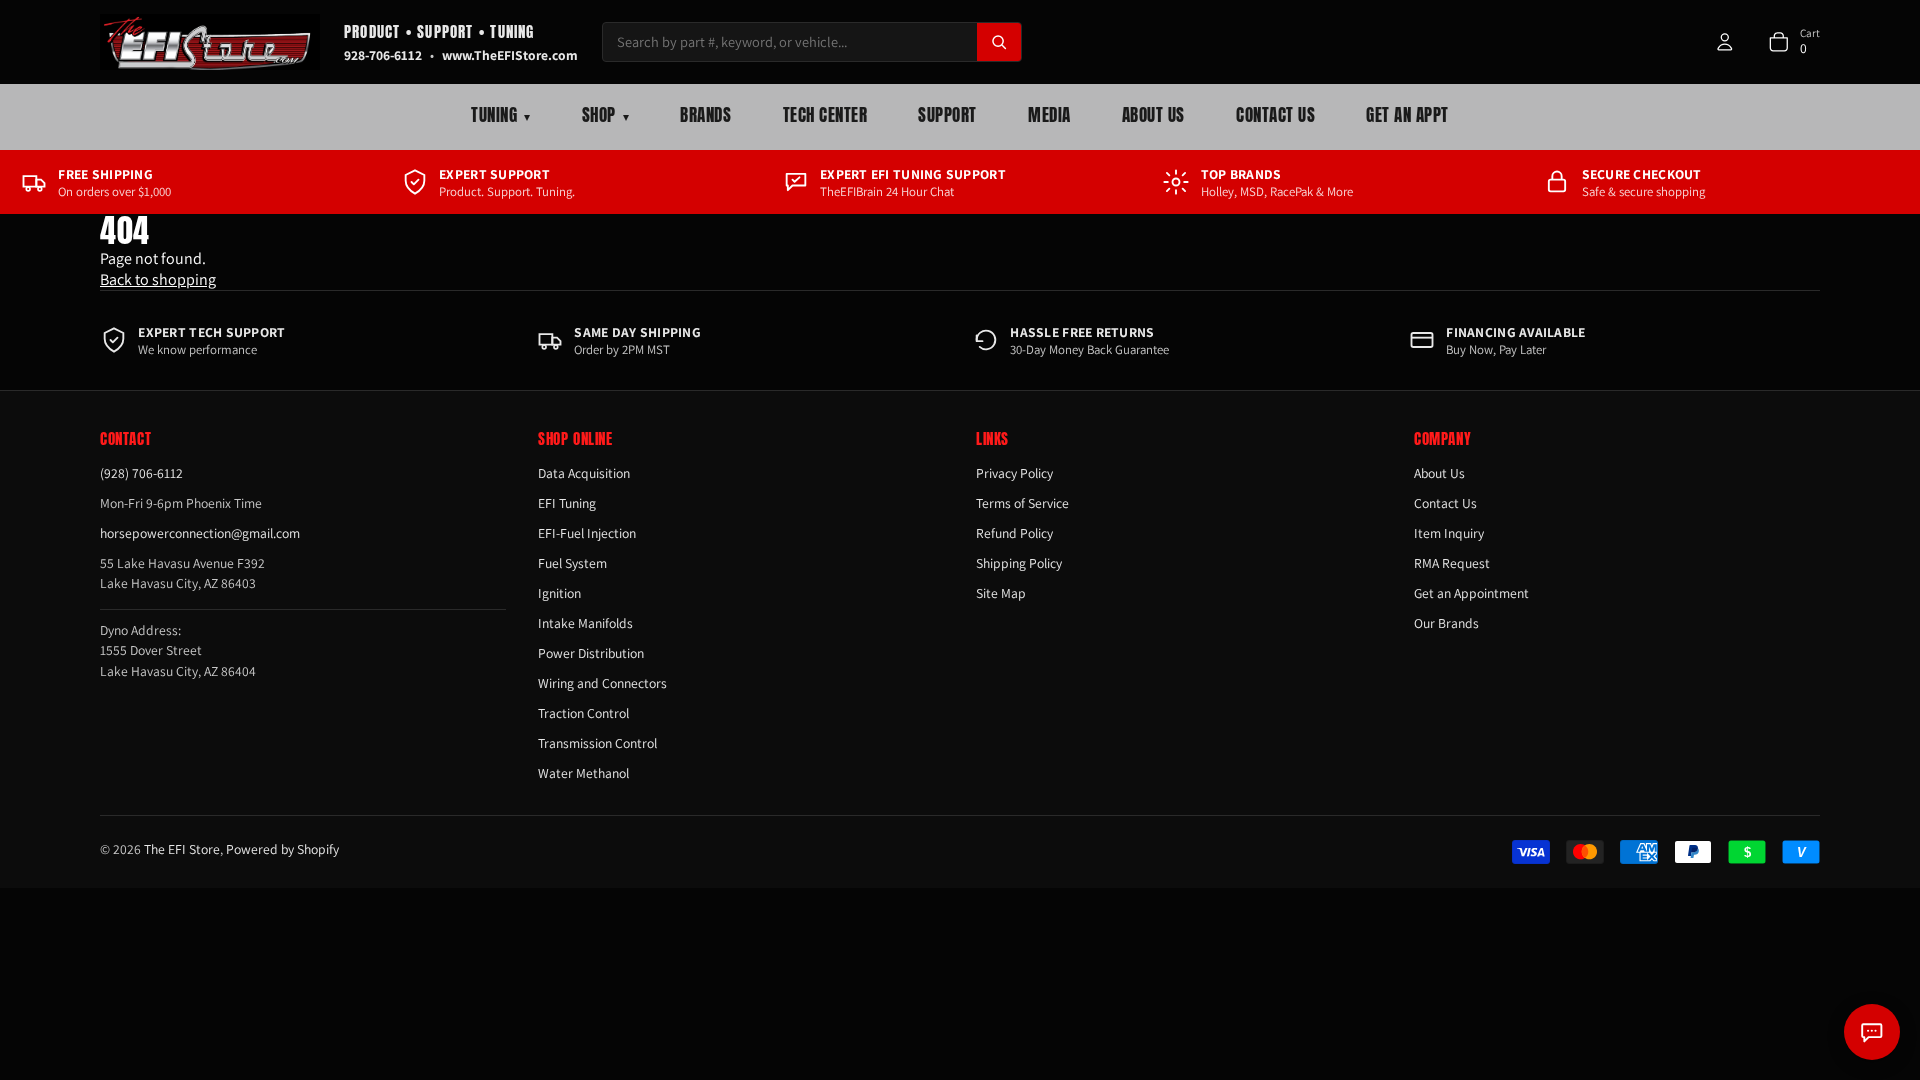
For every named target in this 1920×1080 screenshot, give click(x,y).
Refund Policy (1014, 533)
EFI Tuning (567, 503)
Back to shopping (158, 279)
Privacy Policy (1014, 473)
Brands (705, 115)
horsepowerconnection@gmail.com (200, 533)
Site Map (1001, 593)
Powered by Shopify (282, 849)
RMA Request (1452, 563)
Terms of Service (1022, 503)
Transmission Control (597, 743)
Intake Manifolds (585, 623)
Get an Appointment (1471, 593)
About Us (1153, 115)
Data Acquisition (584, 473)
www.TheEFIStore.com (510, 55)
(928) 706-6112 (141, 473)
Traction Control (583, 713)
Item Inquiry (1449, 533)
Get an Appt (1407, 115)
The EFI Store (182, 849)
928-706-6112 (383, 55)
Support (947, 115)
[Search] (999, 42)
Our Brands (1446, 623)
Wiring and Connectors (602, 683)
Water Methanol (583, 773)
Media (1049, 115)
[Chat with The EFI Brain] (1872, 1032)
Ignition (559, 593)
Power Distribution (591, 653)
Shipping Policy (1019, 563)
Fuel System (572, 563)
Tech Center (825, 115)
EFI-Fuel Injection (587, 533)
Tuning (500, 115)
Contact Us (1275, 115)
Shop (605, 115)
